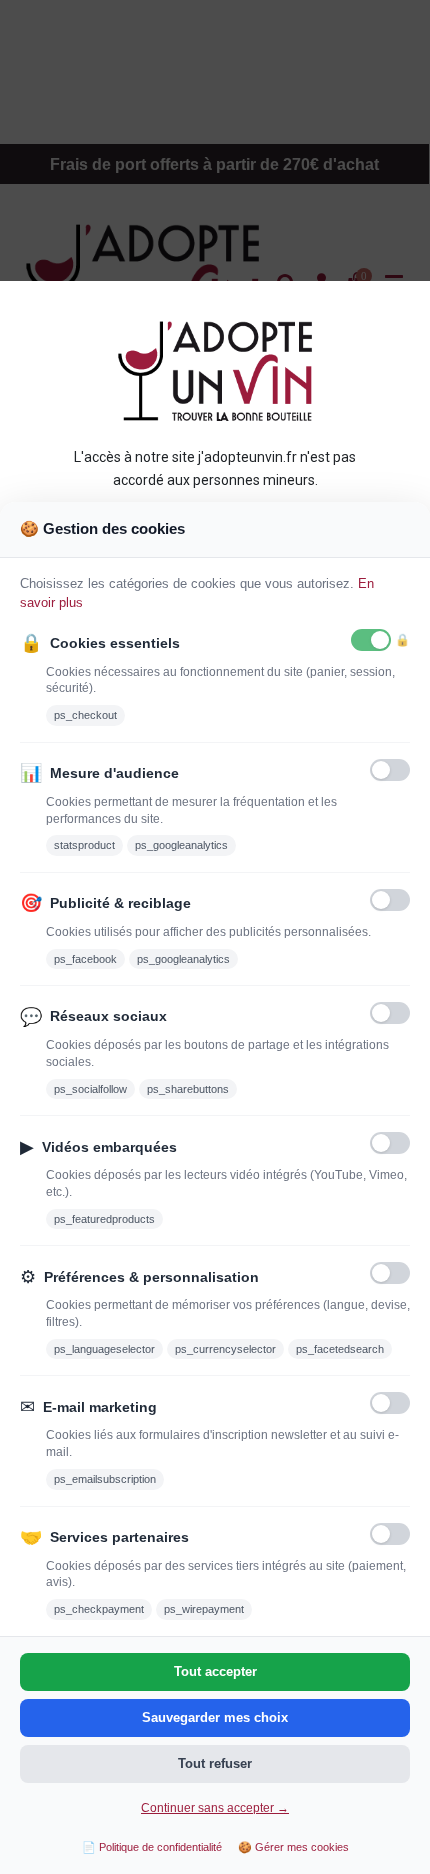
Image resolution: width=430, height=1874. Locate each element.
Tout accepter (215, 1671)
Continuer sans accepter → (215, 1808)
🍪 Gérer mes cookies (293, 1847)
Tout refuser (215, 1763)
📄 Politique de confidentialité (152, 1847)
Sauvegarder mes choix (215, 1717)
